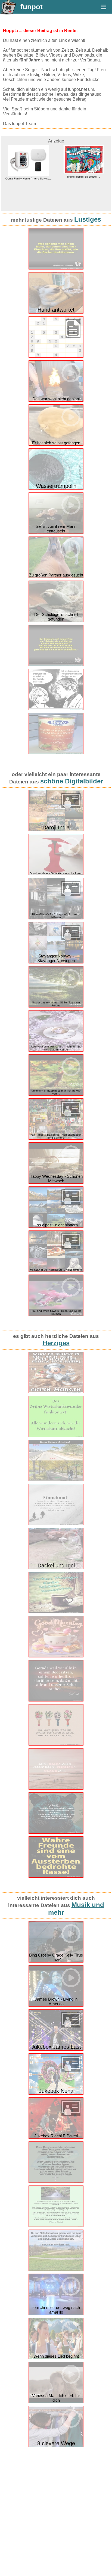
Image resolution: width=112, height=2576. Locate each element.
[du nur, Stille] (56, 2270)
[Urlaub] (56, 753)
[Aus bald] (56, 1788)
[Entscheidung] (56, 709)
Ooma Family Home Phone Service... (29, 179)
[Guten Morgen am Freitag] (56, 1392)
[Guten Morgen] (56, 1656)
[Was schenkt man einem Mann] (56, 268)
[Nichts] (56, 1832)
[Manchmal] (56, 1524)
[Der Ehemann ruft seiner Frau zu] (56, 665)
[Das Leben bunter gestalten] (56, 1744)
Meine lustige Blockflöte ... (84, 177)
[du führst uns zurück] (56, 2226)
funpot (32, 7)
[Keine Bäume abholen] (56, 1480)
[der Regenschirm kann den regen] (56, 2182)
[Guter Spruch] (56, 1700)
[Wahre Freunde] (56, 1876)
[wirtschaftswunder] (56, 1436)
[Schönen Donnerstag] (56, 1612)
